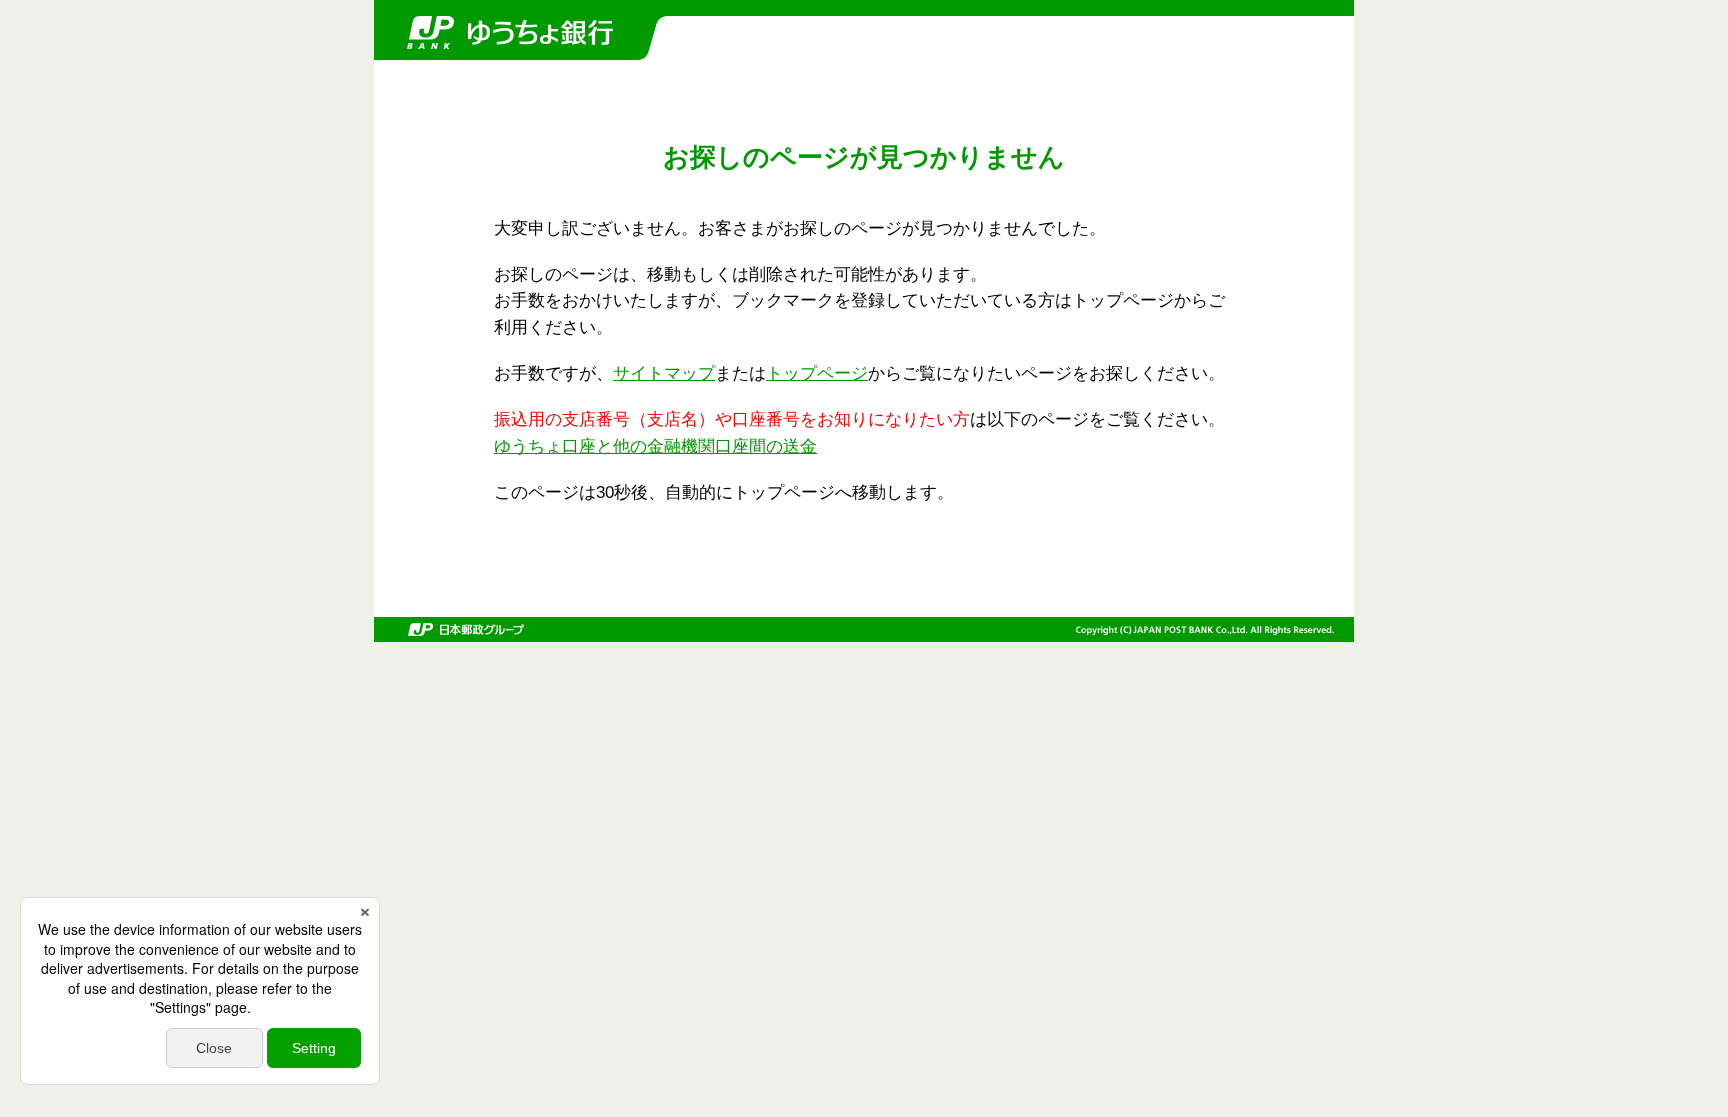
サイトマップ (664, 373)
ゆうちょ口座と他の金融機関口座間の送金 (655, 446)
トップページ (817, 373)
